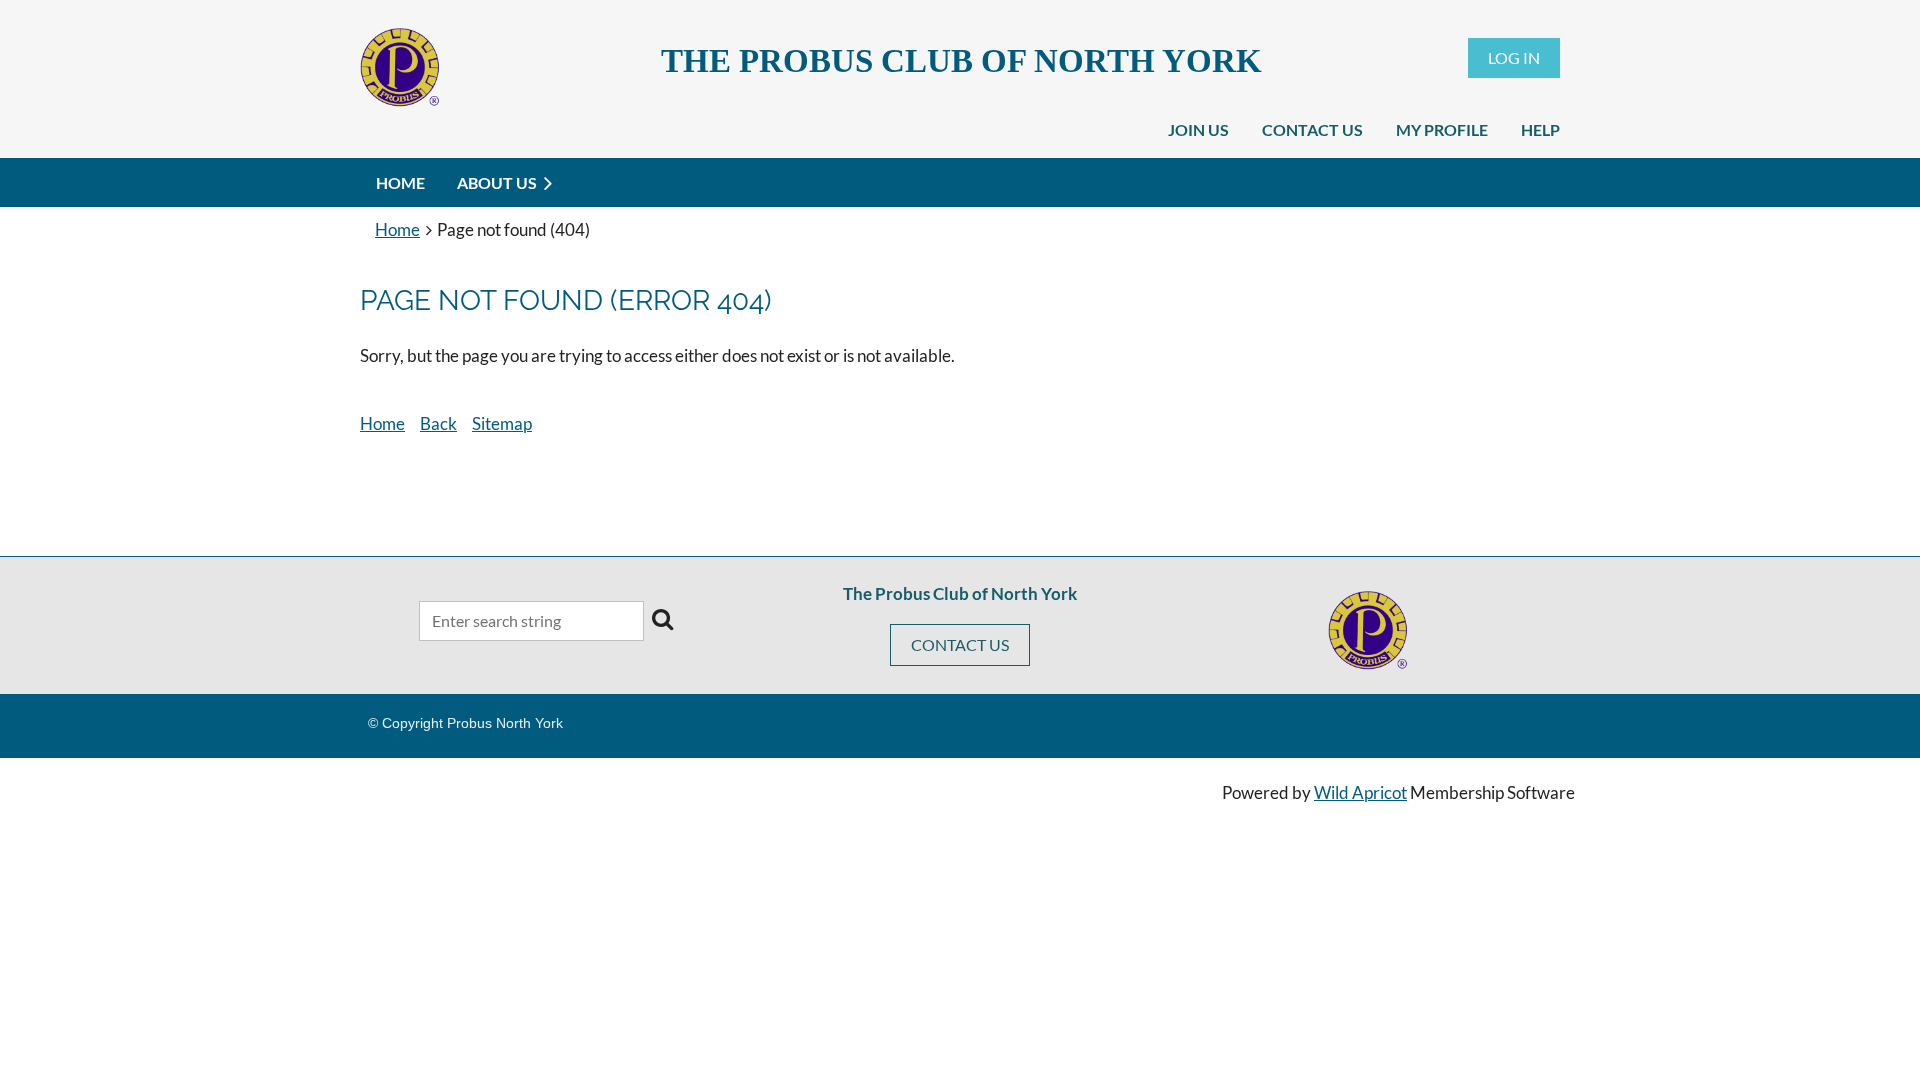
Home (397, 229)
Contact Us (1312, 129)
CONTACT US (960, 644)
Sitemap (502, 423)
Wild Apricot (1360, 792)
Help (1540, 129)
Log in (1514, 57)
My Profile (1442, 129)
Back (438, 423)
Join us (1198, 129)
